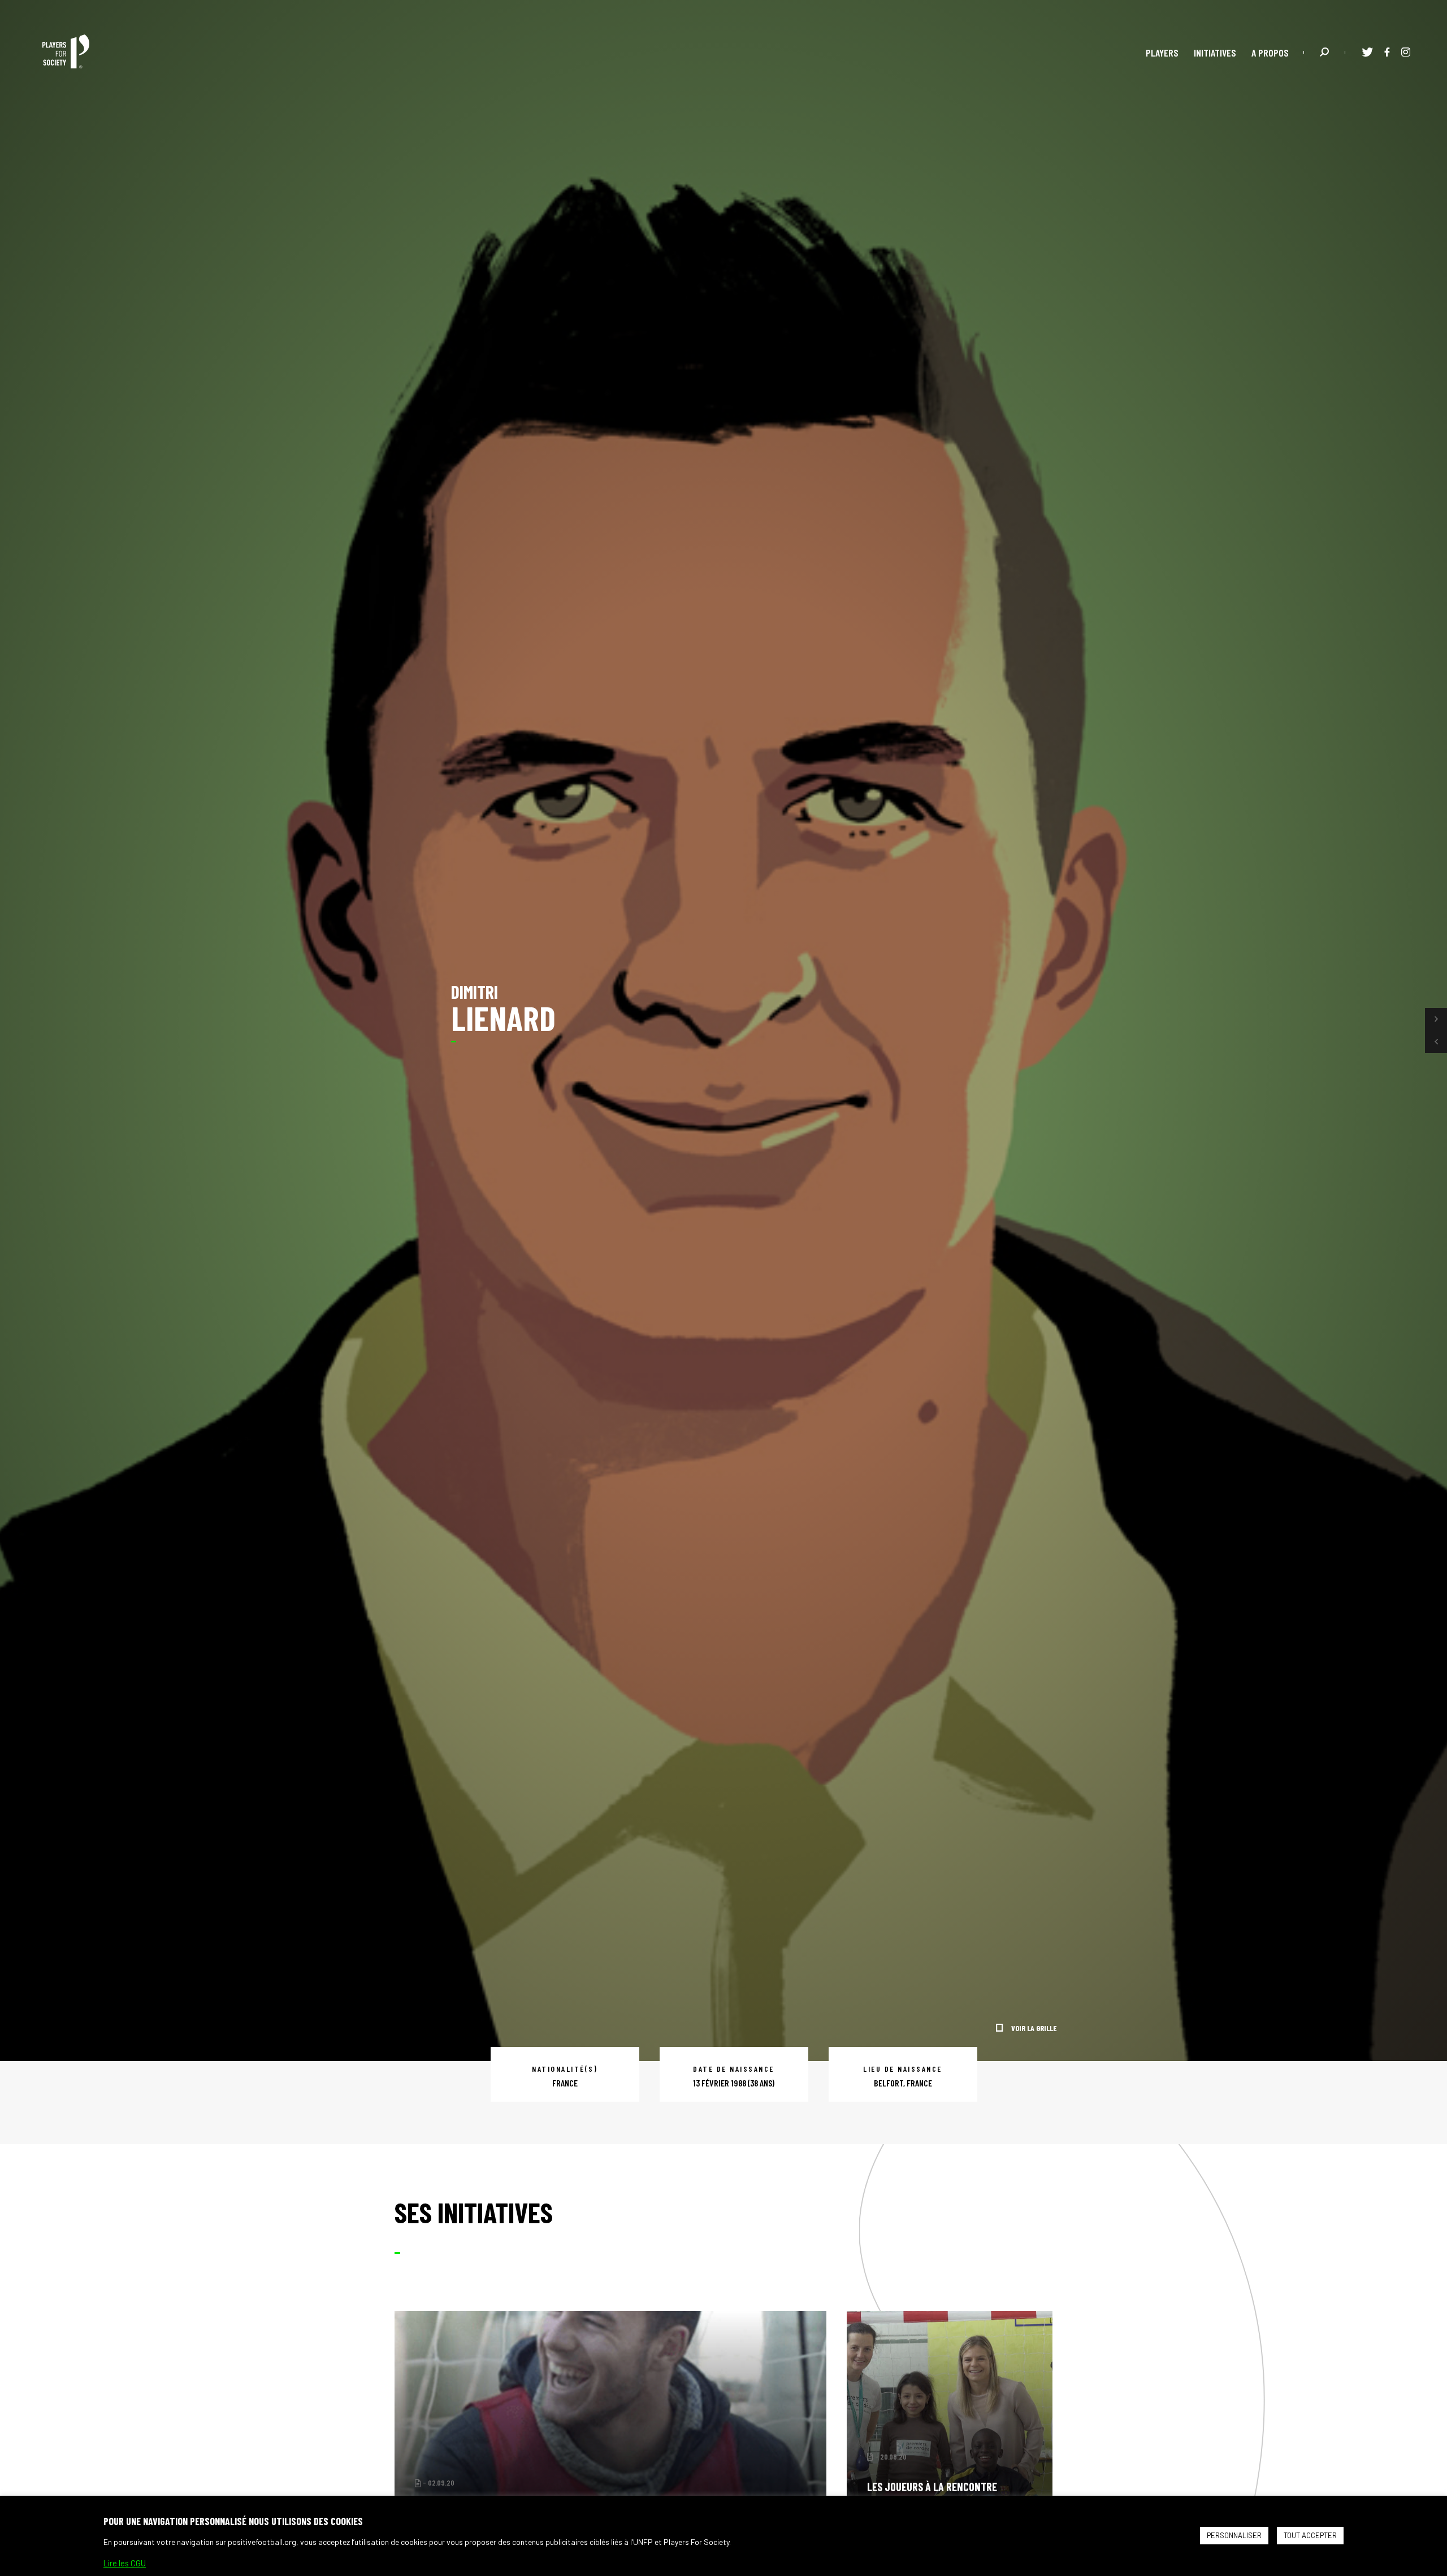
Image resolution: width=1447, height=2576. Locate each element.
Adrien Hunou (544, 2483)
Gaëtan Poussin (663, 2483)
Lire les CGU (125, 2563)
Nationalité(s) (565, 2069)
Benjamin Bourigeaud (601, 2483)
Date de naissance (734, 2069)
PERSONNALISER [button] (1234, 2535)
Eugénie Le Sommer (490, 2483)
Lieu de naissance (903, 2069)
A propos (1270, 53)
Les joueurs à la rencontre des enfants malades (932, 2493)
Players (1162, 53)
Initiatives (1215, 53)
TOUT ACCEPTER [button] (1310, 2535)
